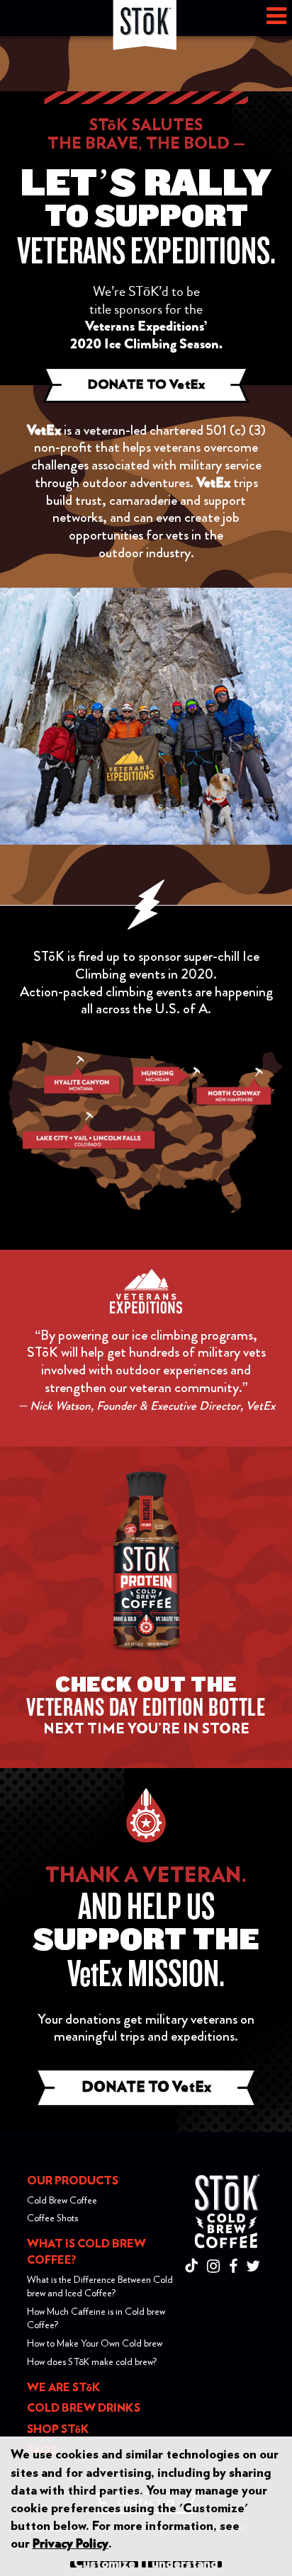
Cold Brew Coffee (62, 2201)
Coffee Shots (52, 2218)
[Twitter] (256, 2267)
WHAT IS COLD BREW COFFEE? (86, 2252)
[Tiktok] (195, 2267)
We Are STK (64, 2388)
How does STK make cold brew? (92, 2362)
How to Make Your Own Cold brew (95, 2344)
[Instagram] (217, 2267)
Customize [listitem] (105, 2564)
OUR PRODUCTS (73, 2181)
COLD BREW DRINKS (84, 2408)
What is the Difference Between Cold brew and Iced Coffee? (100, 2287)
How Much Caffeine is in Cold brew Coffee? (96, 2319)
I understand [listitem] (181, 2564)
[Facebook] (236, 2267)
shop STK (58, 2429)
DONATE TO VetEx (146, 385)
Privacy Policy (71, 2544)
